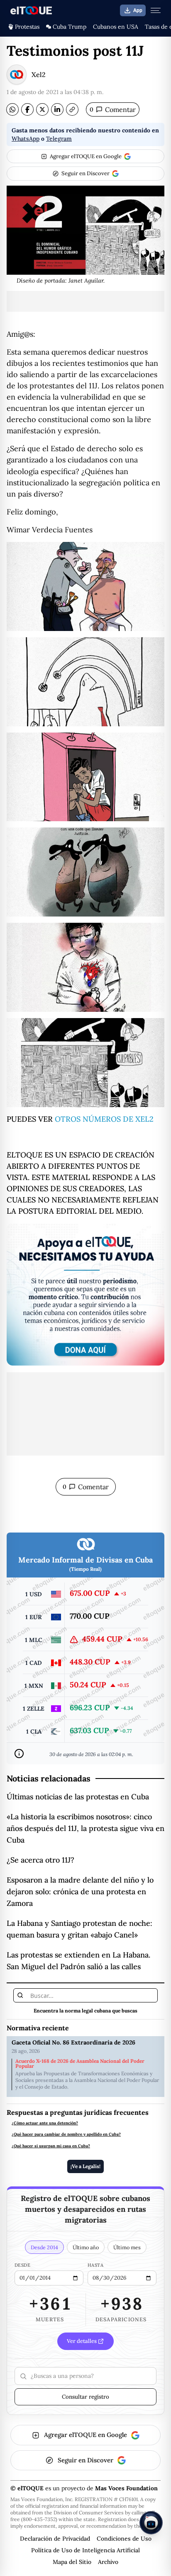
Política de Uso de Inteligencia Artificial (85, 2550)
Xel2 (39, 75)
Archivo (108, 2562)
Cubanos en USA (116, 27)
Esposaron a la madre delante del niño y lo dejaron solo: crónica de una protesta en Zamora (80, 1892)
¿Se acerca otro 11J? (40, 1860)
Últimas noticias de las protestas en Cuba (78, 1797)
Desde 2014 (44, 2247)
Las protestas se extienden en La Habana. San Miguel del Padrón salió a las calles (78, 1961)
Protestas (27, 27)
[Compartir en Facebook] (27, 109)
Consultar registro (85, 2397)
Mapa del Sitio (72, 2562)
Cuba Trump (70, 27)
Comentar (113, 109)
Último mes (127, 2247)
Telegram (59, 139)
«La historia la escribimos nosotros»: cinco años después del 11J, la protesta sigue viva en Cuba (85, 1828)
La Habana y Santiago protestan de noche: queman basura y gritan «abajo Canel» (79, 1929)
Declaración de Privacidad (55, 2539)
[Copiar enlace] (72, 109)
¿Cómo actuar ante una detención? (45, 2123)
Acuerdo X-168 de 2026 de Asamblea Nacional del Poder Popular (80, 2064)
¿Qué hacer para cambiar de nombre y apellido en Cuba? (66, 2134)
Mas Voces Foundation (126, 2488)
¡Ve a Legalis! (85, 2166)
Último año (86, 2247)
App (138, 10)
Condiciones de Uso (124, 2539)
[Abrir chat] (151, 2523)
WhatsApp (26, 139)
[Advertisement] (85, 301)
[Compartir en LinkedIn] (57, 109)
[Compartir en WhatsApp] (12, 109)
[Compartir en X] (42, 109)
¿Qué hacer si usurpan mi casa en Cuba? (51, 2146)
